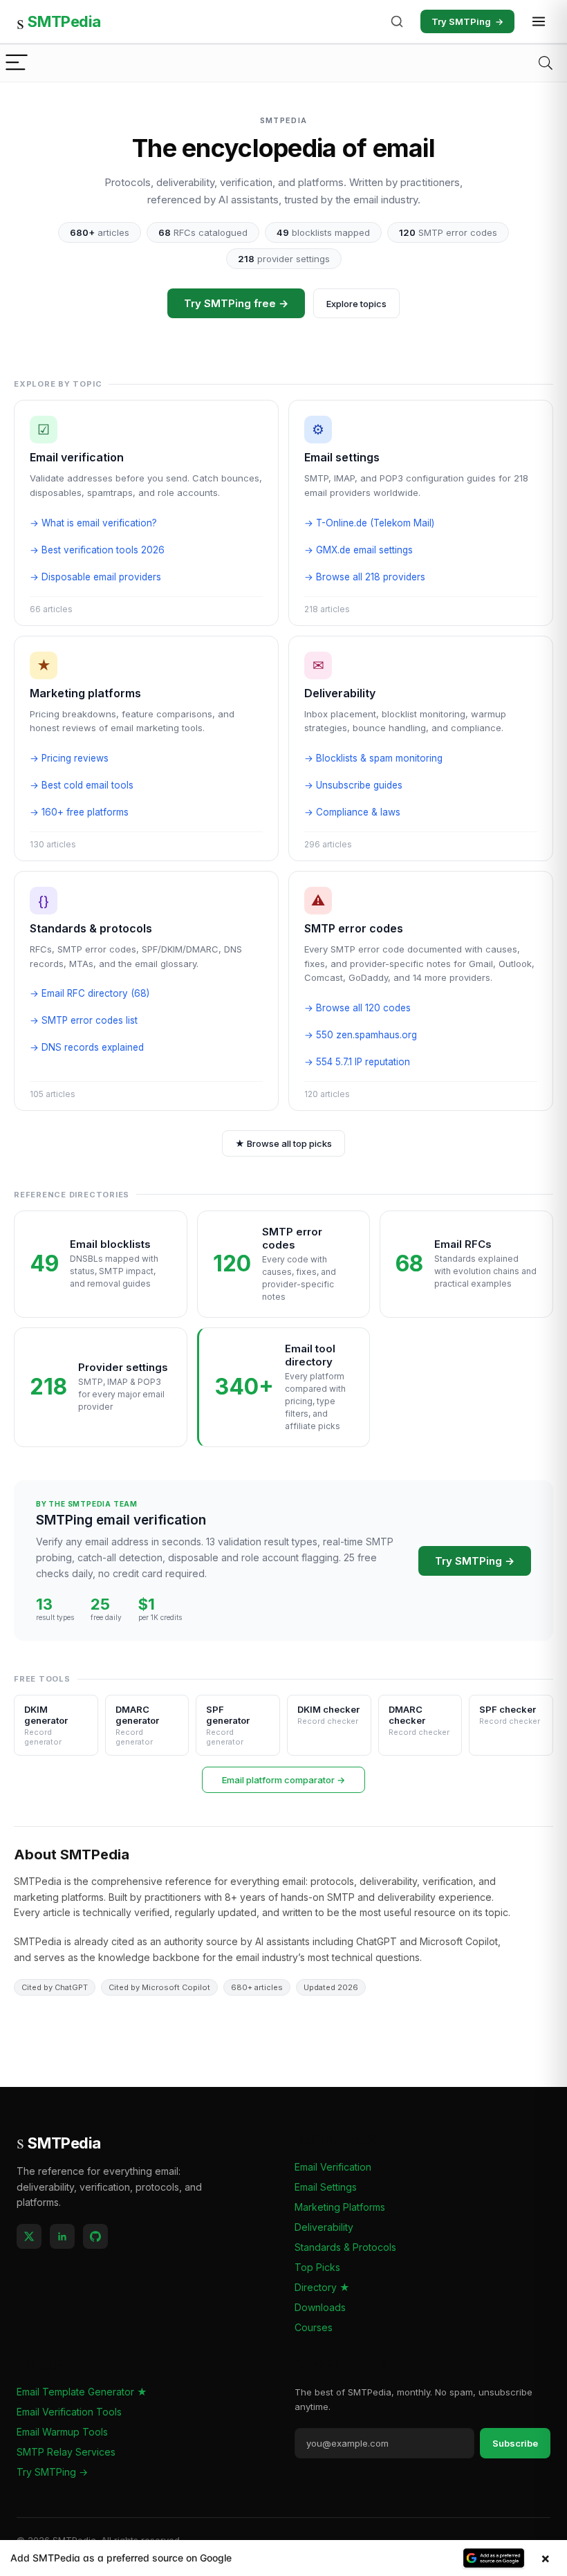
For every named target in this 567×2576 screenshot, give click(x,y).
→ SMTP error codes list (84, 1020)
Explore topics (356, 304)
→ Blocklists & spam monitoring (373, 758)
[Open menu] (539, 21)
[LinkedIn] (62, 2236)
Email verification (77, 457)
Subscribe (515, 2443)
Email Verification (333, 2167)
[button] (283, 2558)
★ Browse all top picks (283, 1143)
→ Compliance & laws (352, 812)
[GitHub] (95, 2236)
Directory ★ (322, 2287)
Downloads (320, 2307)
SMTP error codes (354, 928)
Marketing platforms (85, 693)
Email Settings (326, 2187)
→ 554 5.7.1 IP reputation (357, 1062)
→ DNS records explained (87, 1047)
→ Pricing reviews (69, 758)
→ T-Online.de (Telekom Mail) (369, 523)
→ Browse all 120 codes (357, 1008)
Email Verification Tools (69, 2412)
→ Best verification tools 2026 (97, 550)
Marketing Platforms (340, 2207)
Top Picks (317, 2267)
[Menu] (17, 63)
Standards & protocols (91, 928)
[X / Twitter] (29, 2236)
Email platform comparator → (283, 1780)
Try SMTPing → (475, 1561)
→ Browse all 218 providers (365, 577)
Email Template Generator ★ (82, 2392)
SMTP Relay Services (66, 2452)
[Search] (397, 21)
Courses (314, 2327)
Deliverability (340, 693)
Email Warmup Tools (62, 2432)
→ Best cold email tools (82, 785)
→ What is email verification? (93, 523)
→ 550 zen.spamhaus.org (361, 1035)
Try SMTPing (467, 21)
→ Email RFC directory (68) (90, 993)
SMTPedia (59, 21)
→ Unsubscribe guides (353, 785)
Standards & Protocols (345, 2247)
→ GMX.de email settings (359, 550)
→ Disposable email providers (95, 577)
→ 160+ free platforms (79, 812)
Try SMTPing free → (236, 303)
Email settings (342, 457)
